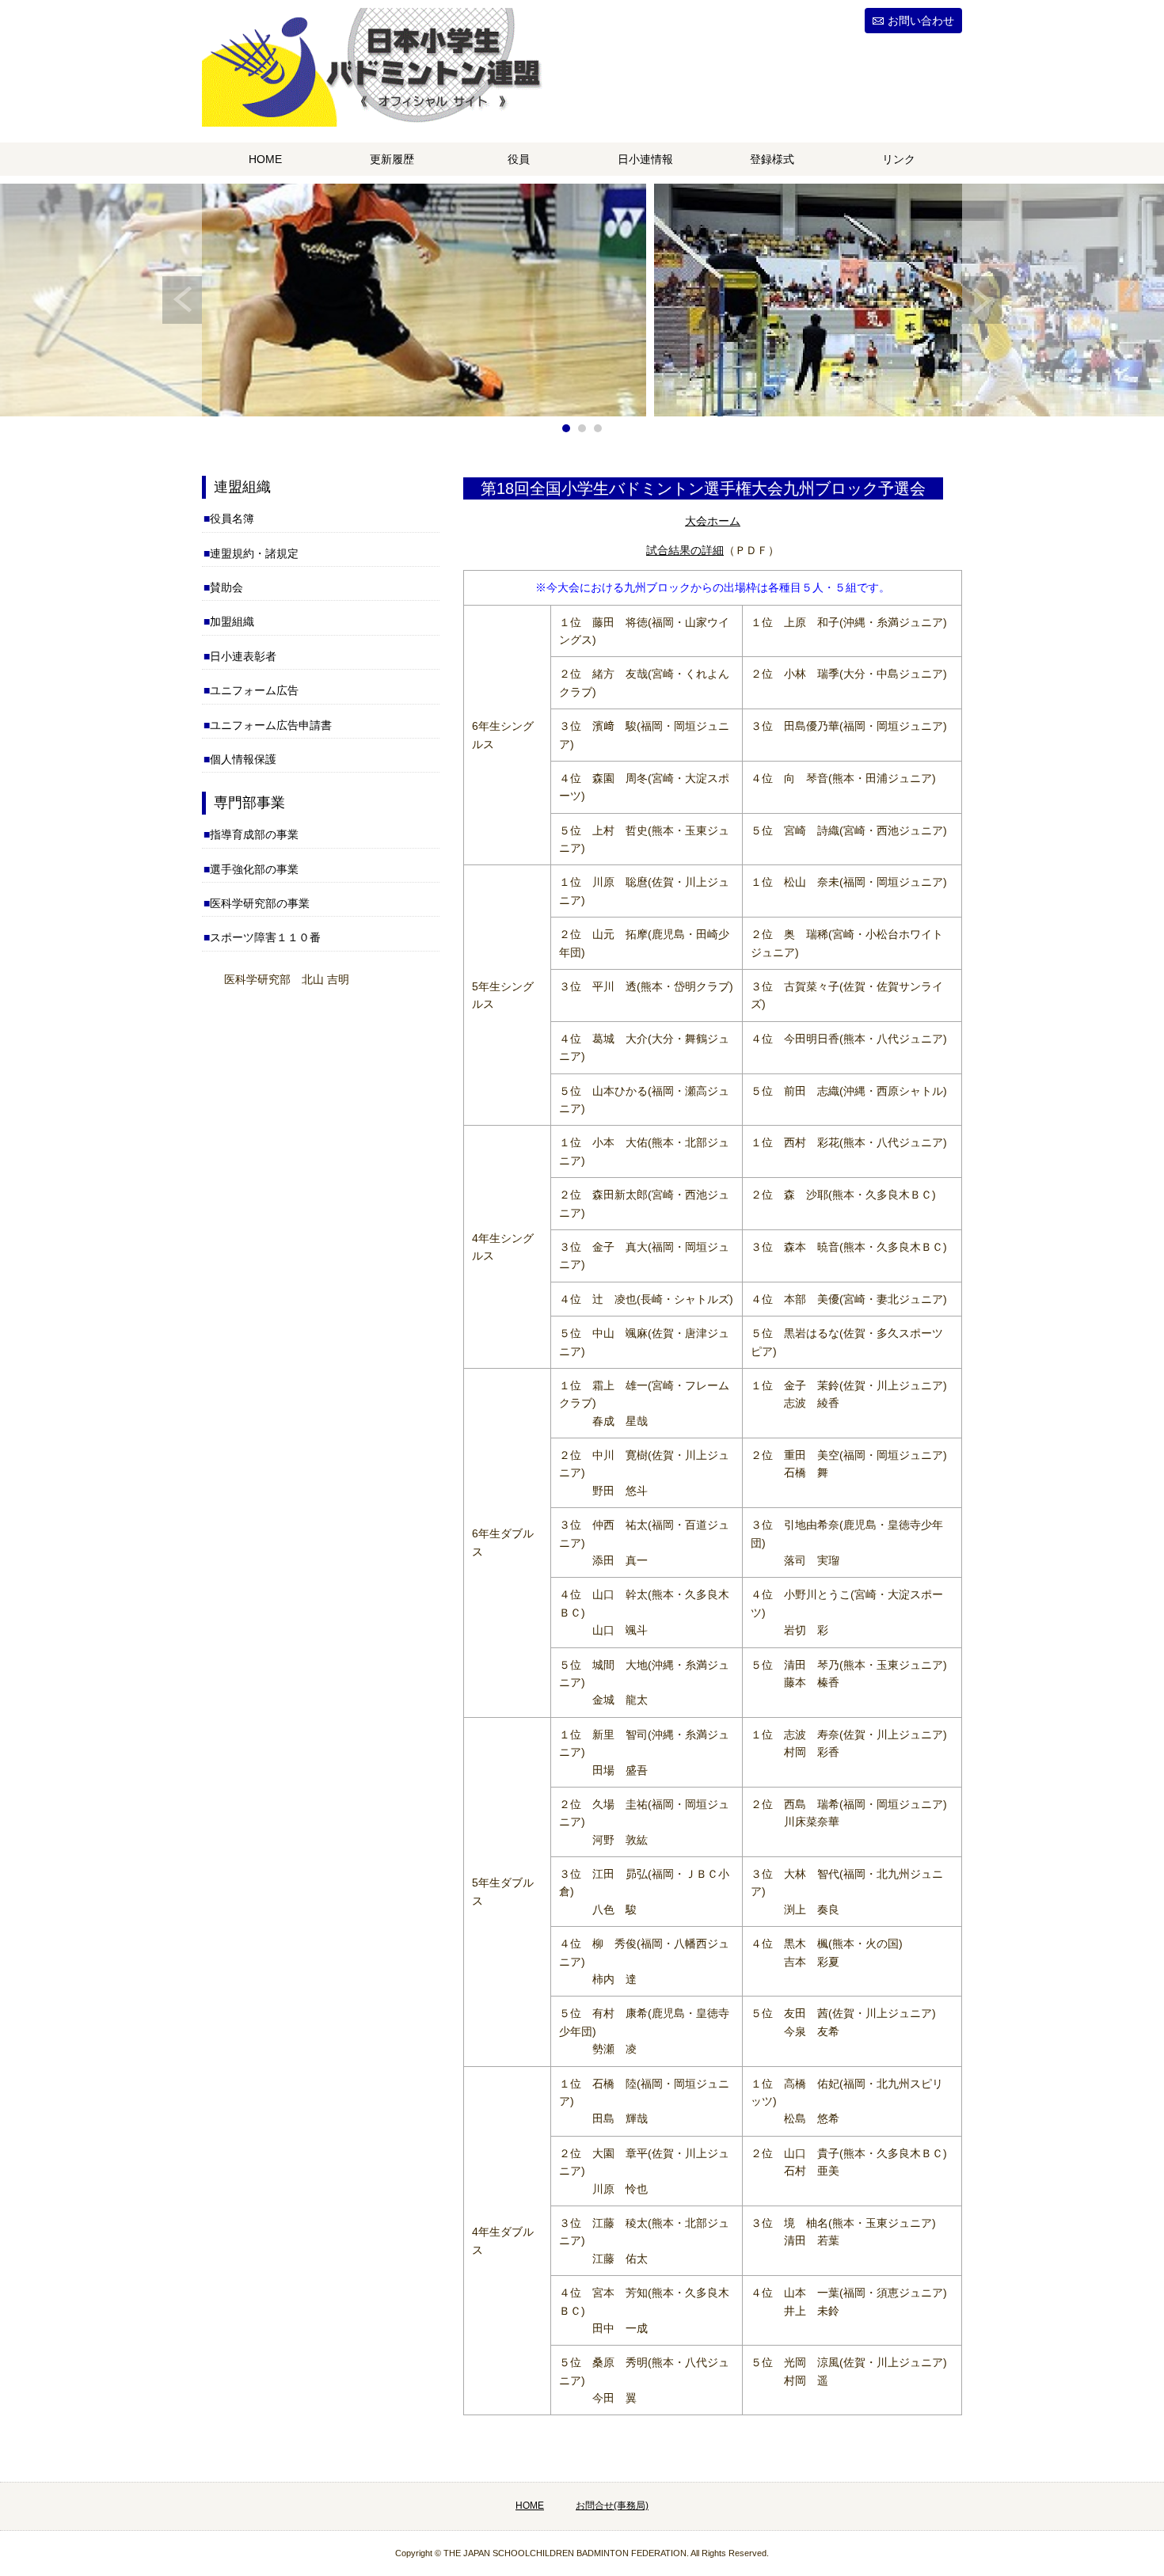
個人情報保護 (243, 759)
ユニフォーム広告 (254, 690)
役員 (519, 159)
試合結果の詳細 (685, 550)
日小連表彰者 (243, 656)
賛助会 (226, 587)
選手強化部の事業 (254, 869)
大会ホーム (713, 521)
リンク (899, 159)
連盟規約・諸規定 (254, 553)
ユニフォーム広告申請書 (271, 725)
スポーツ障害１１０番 (265, 937)
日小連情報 (645, 159)
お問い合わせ (921, 21)
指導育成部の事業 (254, 834)
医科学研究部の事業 (260, 903)
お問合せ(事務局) (612, 2506)
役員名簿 (232, 519)
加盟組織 (232, 621)
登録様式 (772, 159)
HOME (265, 159)
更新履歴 (392, 159)
